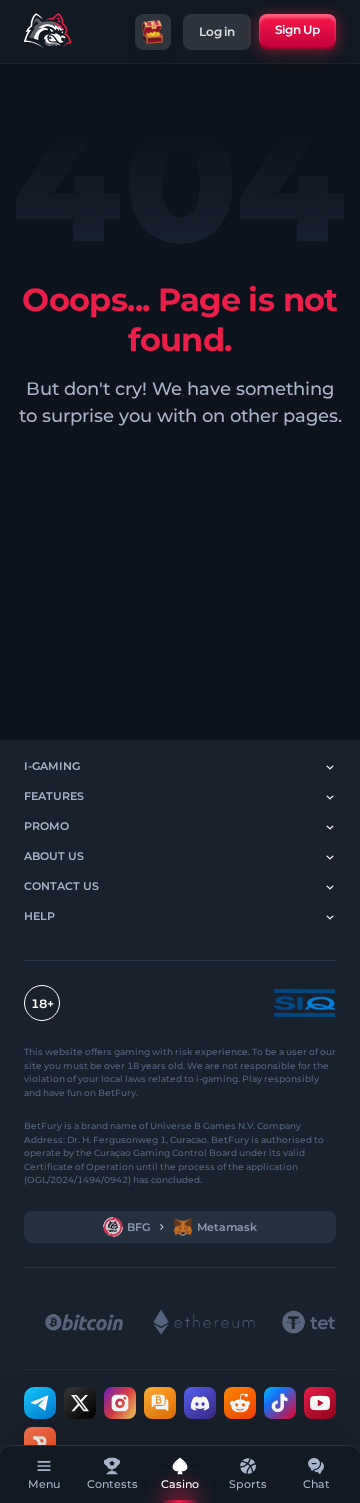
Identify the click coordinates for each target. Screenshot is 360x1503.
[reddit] (240, 1402)
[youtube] (320, 1402)
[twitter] (80, 1402)
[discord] (200, 1402)
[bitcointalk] (160, 1402)
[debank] (40, 1442)
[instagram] (120, 1402)
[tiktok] (280, 1402)
